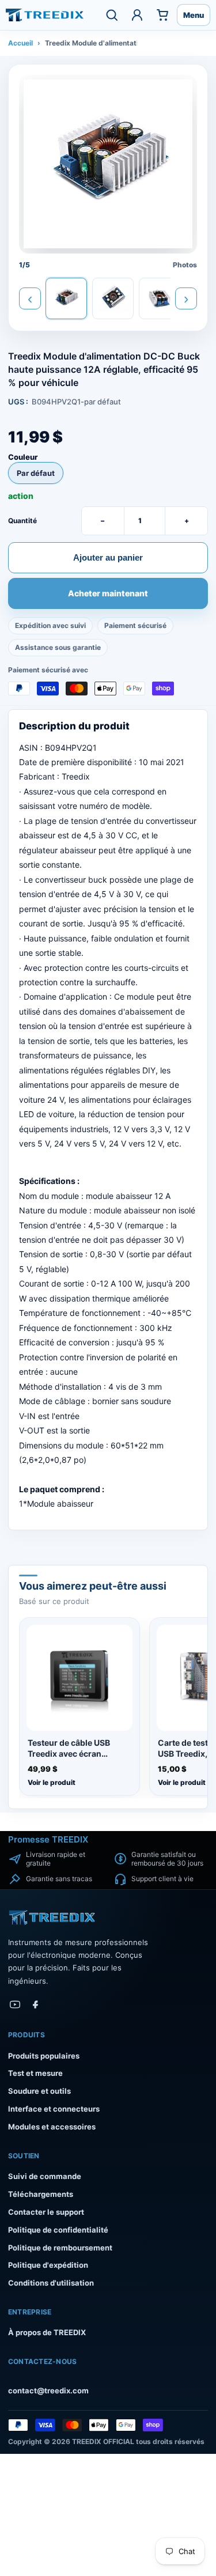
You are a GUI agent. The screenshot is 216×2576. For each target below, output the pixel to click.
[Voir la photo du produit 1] (66, 298)
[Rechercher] (112, 15)
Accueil (20, 43)
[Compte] (137, 15)
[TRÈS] (45, 15)
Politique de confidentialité (58, 2230)
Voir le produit (52, 1782)
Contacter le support (46, 2212)
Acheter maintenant (108, 594)
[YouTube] (15, 2004)
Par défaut (36, 473)
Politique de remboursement (60, 2248)
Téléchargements (41, 2194)
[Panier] (162, 15)
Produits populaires (44, 2056)
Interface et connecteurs (54, 2109)
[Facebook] (36, 2004)
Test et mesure (35, 2073)
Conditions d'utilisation (51, 2283)
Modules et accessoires (52, 2127)
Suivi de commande (45, 2176)
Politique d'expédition (48, 2265)
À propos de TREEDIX (47, 2332)
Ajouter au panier (108, 557)
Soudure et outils (39, 2091)
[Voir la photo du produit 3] (160, 298)
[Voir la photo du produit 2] (113, 298)
